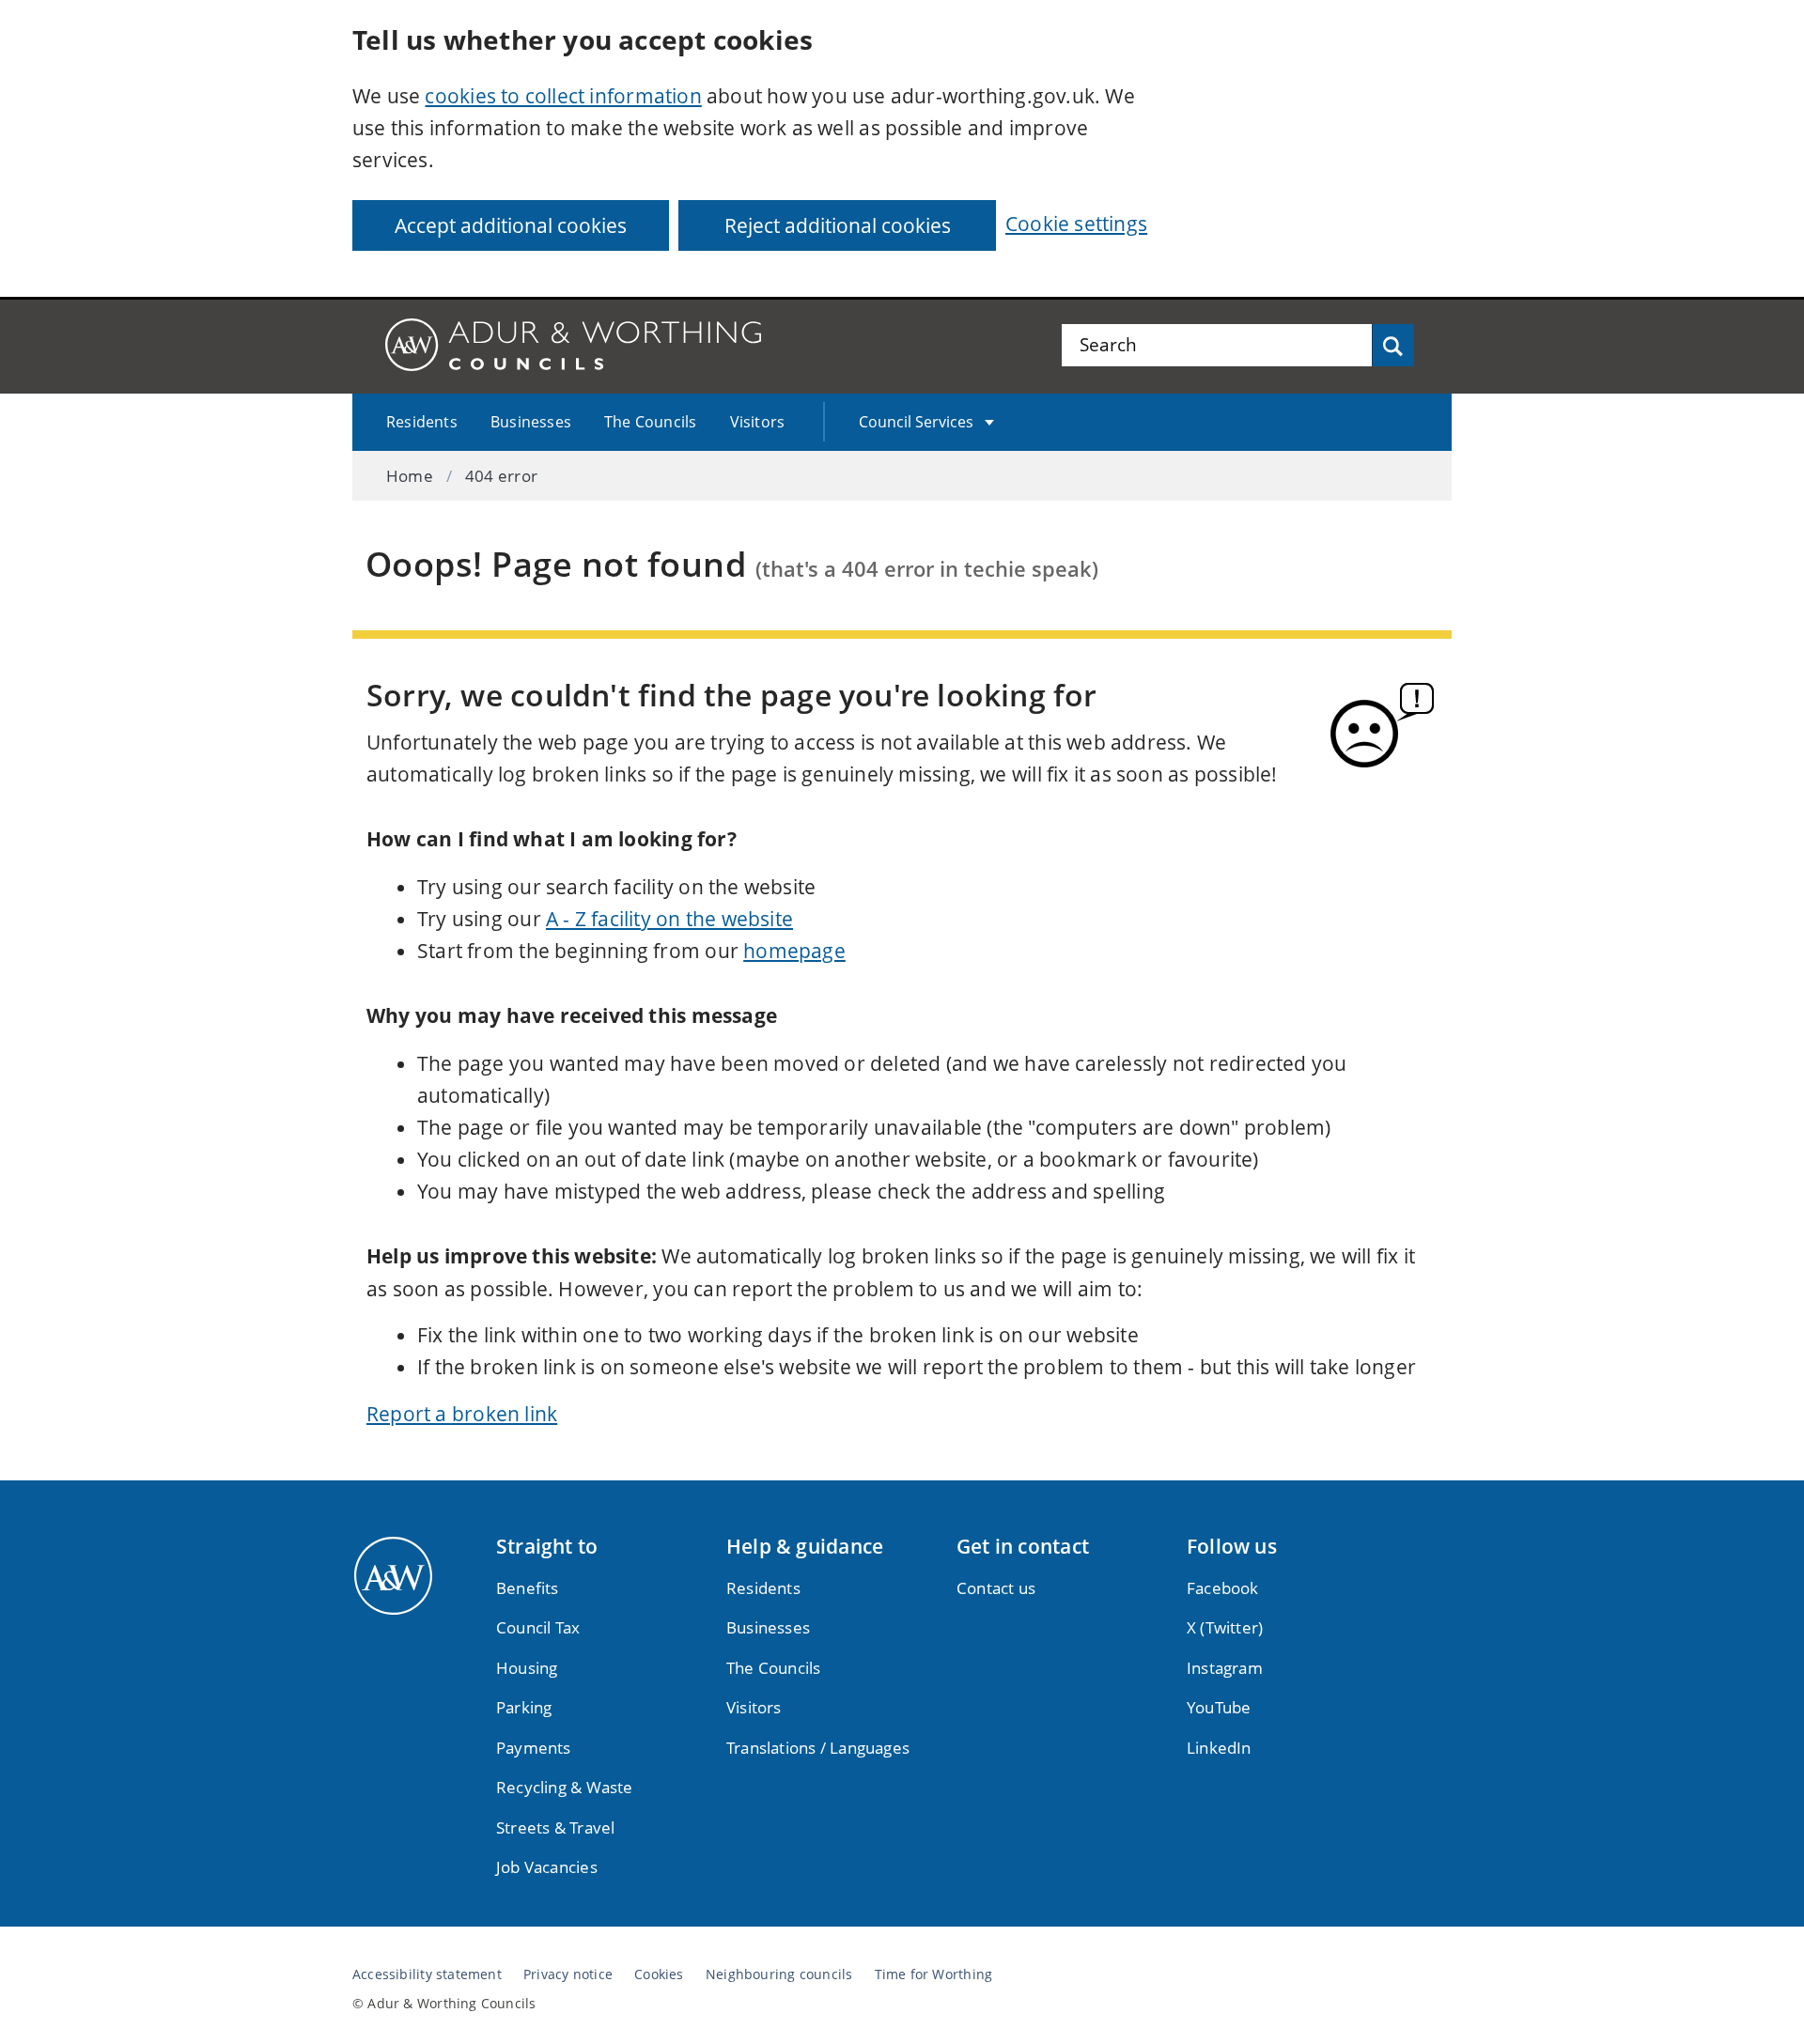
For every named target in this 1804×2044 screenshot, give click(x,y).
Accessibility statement (427, 1974)
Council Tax (538, 1627)
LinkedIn (1219, 1748)
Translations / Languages (818, 1748)
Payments (534, 1748)
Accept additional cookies (511, 225)
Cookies (659, 1974)
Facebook (1223, 1588)
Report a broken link (462, 1414)
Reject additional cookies (838, 225)
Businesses (531, 422)
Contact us (996, 1588)
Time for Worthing (934, 1974)
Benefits (528, 1588)
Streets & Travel (555, 1827)
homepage (794, 951)
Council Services (916, 422)
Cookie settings (1076, 224)
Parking (524, 1707)
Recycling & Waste (565, 1787)
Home (410, 476)
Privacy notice (568, 1974)
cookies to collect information (563, 96)
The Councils (651, 422)
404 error (501, 476)
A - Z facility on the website (669, 919)
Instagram (1225, 1668)
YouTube (1219, 1707)
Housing (527, 1668)
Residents (422, 422)
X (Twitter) (1225, 1627)
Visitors (758, 422)
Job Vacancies (547, 1867)
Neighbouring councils (779, 1974)
